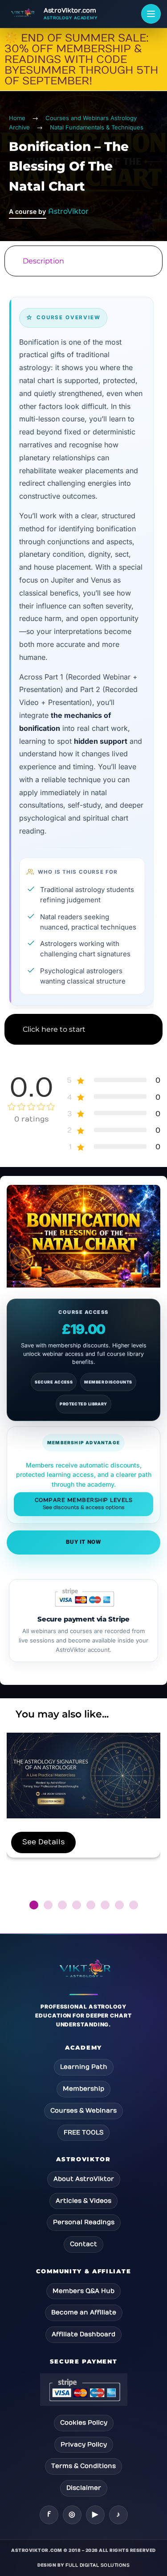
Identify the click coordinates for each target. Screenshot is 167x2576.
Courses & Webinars (83, 2111)
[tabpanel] (83, 645)
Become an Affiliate (84, 2312)
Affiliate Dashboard (83, 2334)
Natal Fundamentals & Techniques (97, 127)
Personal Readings (84, 2222)
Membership (83, 2089)
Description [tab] (43, 261)
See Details (43, 1842)
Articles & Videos (83, 2201)
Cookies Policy (84, 2423)
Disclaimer (84, 2488)
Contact (83, 2244)
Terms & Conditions (83, 2466)
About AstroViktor (84, 2179)
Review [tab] (83, 1064)
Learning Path (84, 2067)
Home (17, 118)
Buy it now (83, 1542)
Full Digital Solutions (98, 2565)
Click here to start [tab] (54, 1029)
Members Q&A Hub (83, 2291)
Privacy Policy (84, 2445)
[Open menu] (151, 14)
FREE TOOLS (83, 2132)
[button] (34, 1905)
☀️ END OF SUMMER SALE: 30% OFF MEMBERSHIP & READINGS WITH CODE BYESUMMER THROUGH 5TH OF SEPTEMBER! (81, 59)
